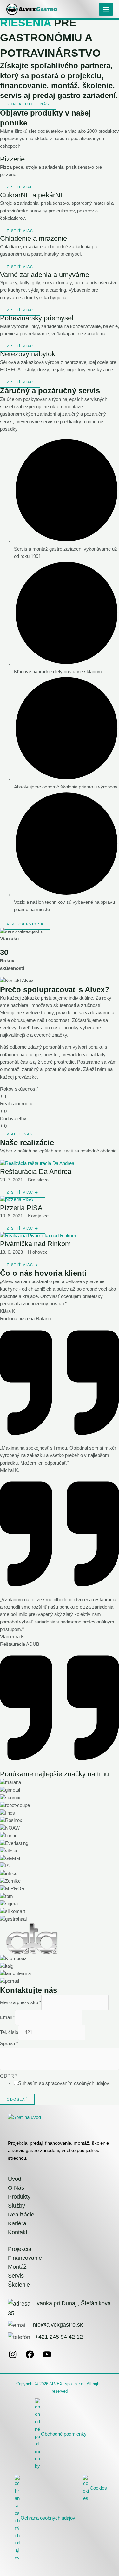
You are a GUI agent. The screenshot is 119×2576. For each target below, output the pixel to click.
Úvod (15, 2179)
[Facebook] (30, 2357)
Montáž (17, 2267)
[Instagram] (13, 2357)
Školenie (19, 2285)
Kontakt (18, 2232)
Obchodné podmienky (64, 2434)
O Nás (16, 2188)
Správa (9, 2044)
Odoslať (17, 2099)
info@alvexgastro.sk (57, 2325)
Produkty (19, 2197)
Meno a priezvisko (21, 2002)
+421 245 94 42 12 (59, 2337)
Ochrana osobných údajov (48, 2518)
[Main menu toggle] (106, 9)
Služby (17, 2206)
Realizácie (21, 2215)
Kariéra (17, 2223)
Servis (16, 2276)
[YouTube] (47, 2357)
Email (7, 2017)
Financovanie (25, 2258)
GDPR (9, 2076)
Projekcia (20, 2249)
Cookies (98, 2488)
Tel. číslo (9, 2032)
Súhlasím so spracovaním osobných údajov (64, 2083)
